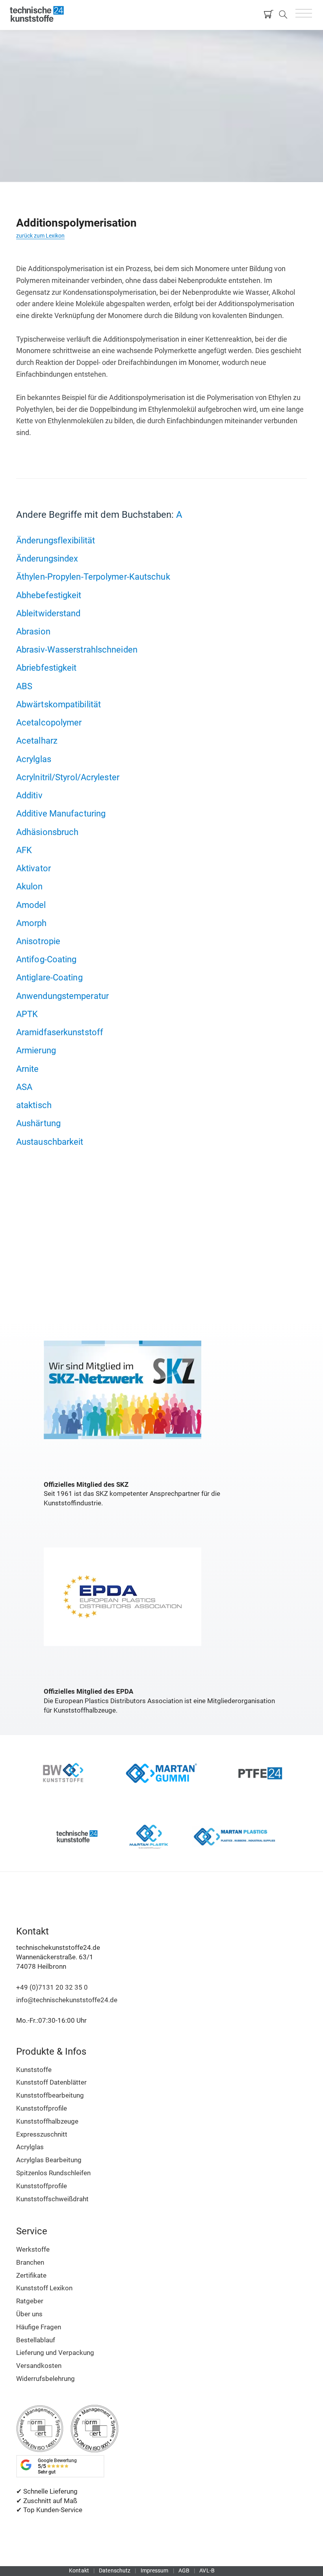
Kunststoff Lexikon (44, 2288)
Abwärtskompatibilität (58, 704)
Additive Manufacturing (61, 813)
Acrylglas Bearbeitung (49, 2160)
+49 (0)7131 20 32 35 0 (52, 1987)
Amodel (31, 905)
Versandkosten (39, 2366)
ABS (24, 686)
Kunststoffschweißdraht (52, 2199)
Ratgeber (30, 2301)
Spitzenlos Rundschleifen (53, 2173)
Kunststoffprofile (42, 2108)
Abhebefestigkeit (49, 595)
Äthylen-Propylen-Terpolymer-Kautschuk (93, 577)
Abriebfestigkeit (46, 668)
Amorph (32, 923)
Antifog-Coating (46, 959)
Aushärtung (38, 1123)
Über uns (29, 2314)
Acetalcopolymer (49, 722)
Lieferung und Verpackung (55, 2353)
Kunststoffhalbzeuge (47, 2121)
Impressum (155, 2570)
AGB (184, 2570)
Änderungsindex (47, 558)
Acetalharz (37, 740)
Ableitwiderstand (48, 613)
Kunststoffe (34, 2070)
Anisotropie (38, 941)
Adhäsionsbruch (47, 832)
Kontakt (79, 2570)
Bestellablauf (36, 2340)
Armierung (36, 1050)
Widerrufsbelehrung (45, 2379)
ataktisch (34, 1105)
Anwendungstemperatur (62, 996)
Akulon (30, 886)
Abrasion (33, 631)
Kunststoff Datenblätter (51, 2082)
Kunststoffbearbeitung (50, 2095)
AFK (24, 850)
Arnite (28, 1069)
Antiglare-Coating (49, 977)
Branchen (30, 2262)
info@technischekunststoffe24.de (67, 2000)
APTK (27, 1014)
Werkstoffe (33, 2249)
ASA (24, 1087)
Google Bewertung (57, 2466)
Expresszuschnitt (42, 2134)
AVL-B (207, 2570)
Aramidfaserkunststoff (60, 1032)
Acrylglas (34, 759)
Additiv (29, 795)
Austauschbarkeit (50, 1142)
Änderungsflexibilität (56, 540)
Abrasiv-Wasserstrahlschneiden (77, 649)
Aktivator (33, 868)
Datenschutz (115, 2570)
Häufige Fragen (39, 2327)
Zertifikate (31, 2275)
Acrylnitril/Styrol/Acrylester (68, 777)
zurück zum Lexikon (40, 236)
